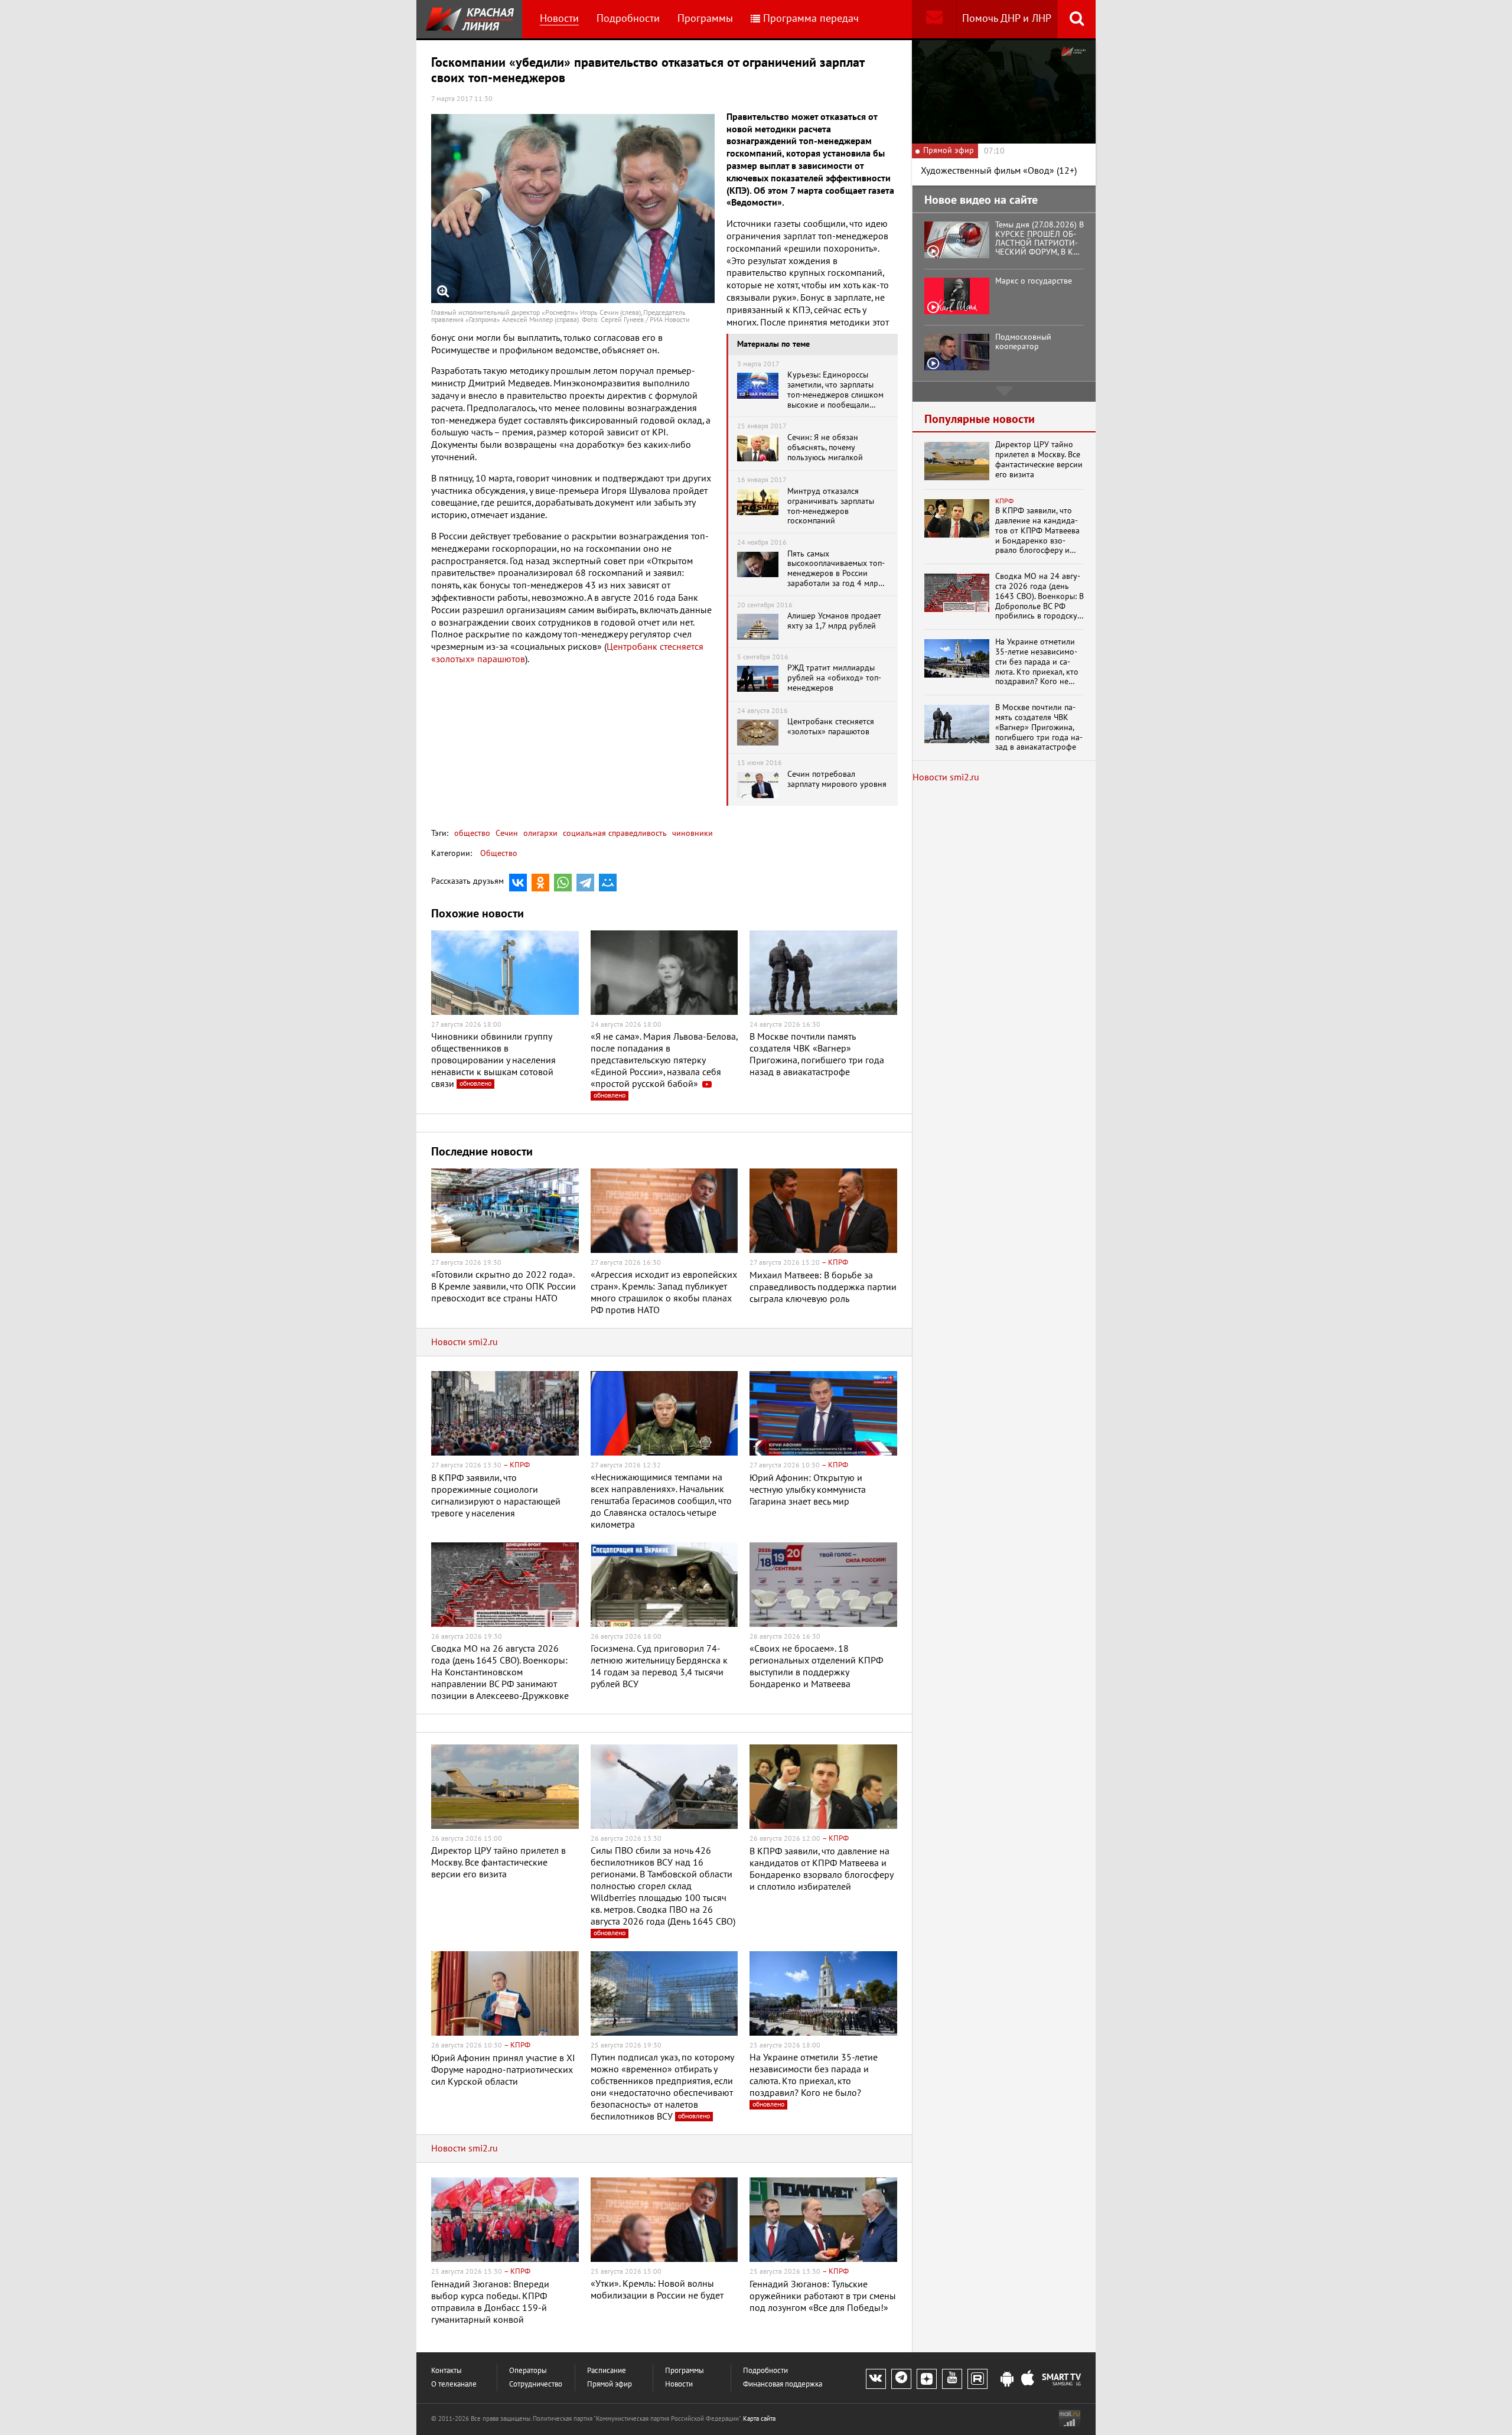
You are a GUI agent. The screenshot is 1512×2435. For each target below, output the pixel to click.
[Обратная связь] (934, 19)
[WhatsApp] (563, 883)
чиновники (691, 833)
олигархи (539, 833)
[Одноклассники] (540, 883)
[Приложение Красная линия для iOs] (1028, 2379)
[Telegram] (585, 883)
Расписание (607, 2371)
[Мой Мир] (608, 883)
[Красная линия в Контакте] (876, 2379)
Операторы (528, 2371)
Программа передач (811, 19)
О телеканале (454, 2384)
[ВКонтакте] (518, 883)
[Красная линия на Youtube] (952, 2379)
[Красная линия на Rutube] (977, 2379)
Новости (559, 19)
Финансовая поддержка (783, 2384)
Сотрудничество (536, 2384)
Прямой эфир (610, 2384)
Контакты (447, 2371)
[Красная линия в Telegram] (901, 2379)
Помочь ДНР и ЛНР (1007, 19)
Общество (499, 853)
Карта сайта (759, 2419)
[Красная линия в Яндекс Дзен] (927, 2379)
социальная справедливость (614, 833)
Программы (705, 19)
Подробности (628, 19)
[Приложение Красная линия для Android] (1007, 2379)
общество (472, 833)
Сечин (506, 833)
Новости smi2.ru (465, 1342)
